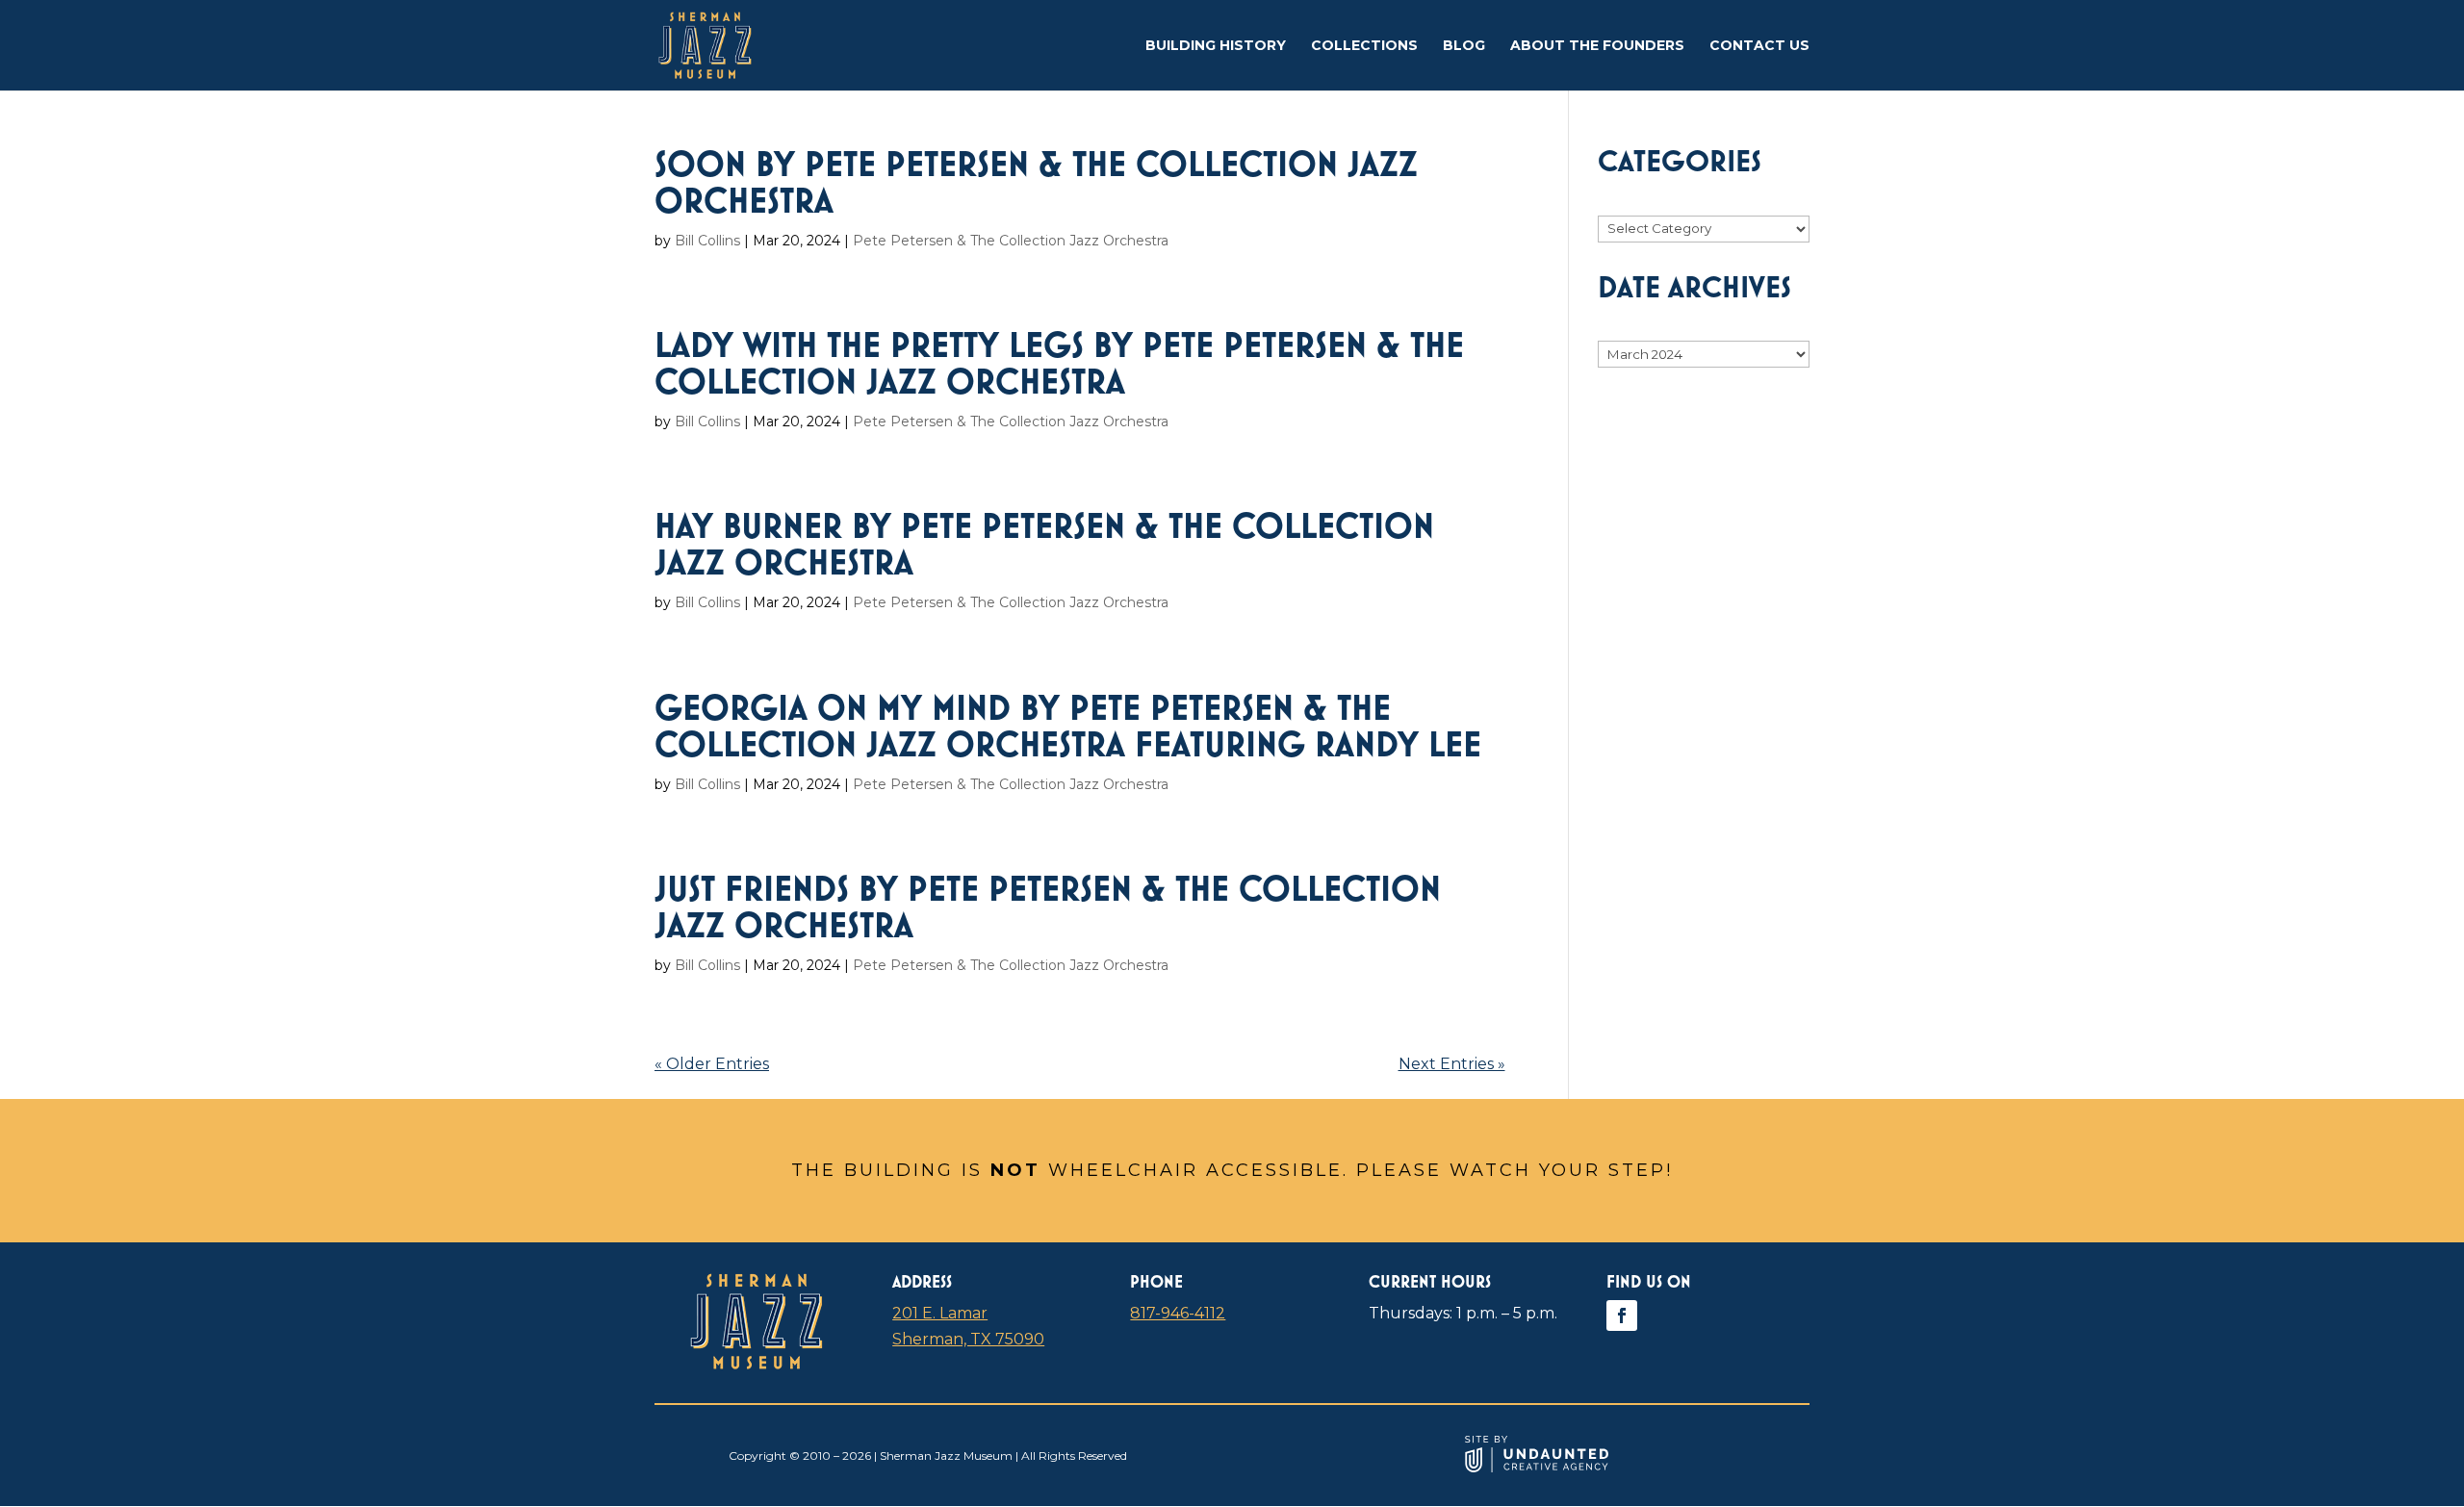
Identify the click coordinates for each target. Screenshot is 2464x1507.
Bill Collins (707, 241)
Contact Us (1759, 46)
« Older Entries (712, 1064)
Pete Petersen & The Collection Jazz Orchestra (1011, 241)
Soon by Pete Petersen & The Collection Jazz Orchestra (1036, 182)
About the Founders (1597, 46)
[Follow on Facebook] (1622, 1315)
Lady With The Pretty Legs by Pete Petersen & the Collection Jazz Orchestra (1059, 363)
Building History (1216, 46)
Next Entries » (1452, 1064)
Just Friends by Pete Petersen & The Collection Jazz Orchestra (1048, 907)
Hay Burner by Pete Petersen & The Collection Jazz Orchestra (1044, 544)
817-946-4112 (1178, 1313)
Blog (1464, 46)
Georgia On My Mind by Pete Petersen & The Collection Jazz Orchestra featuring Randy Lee (1068, 726)
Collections (1364, 46)
